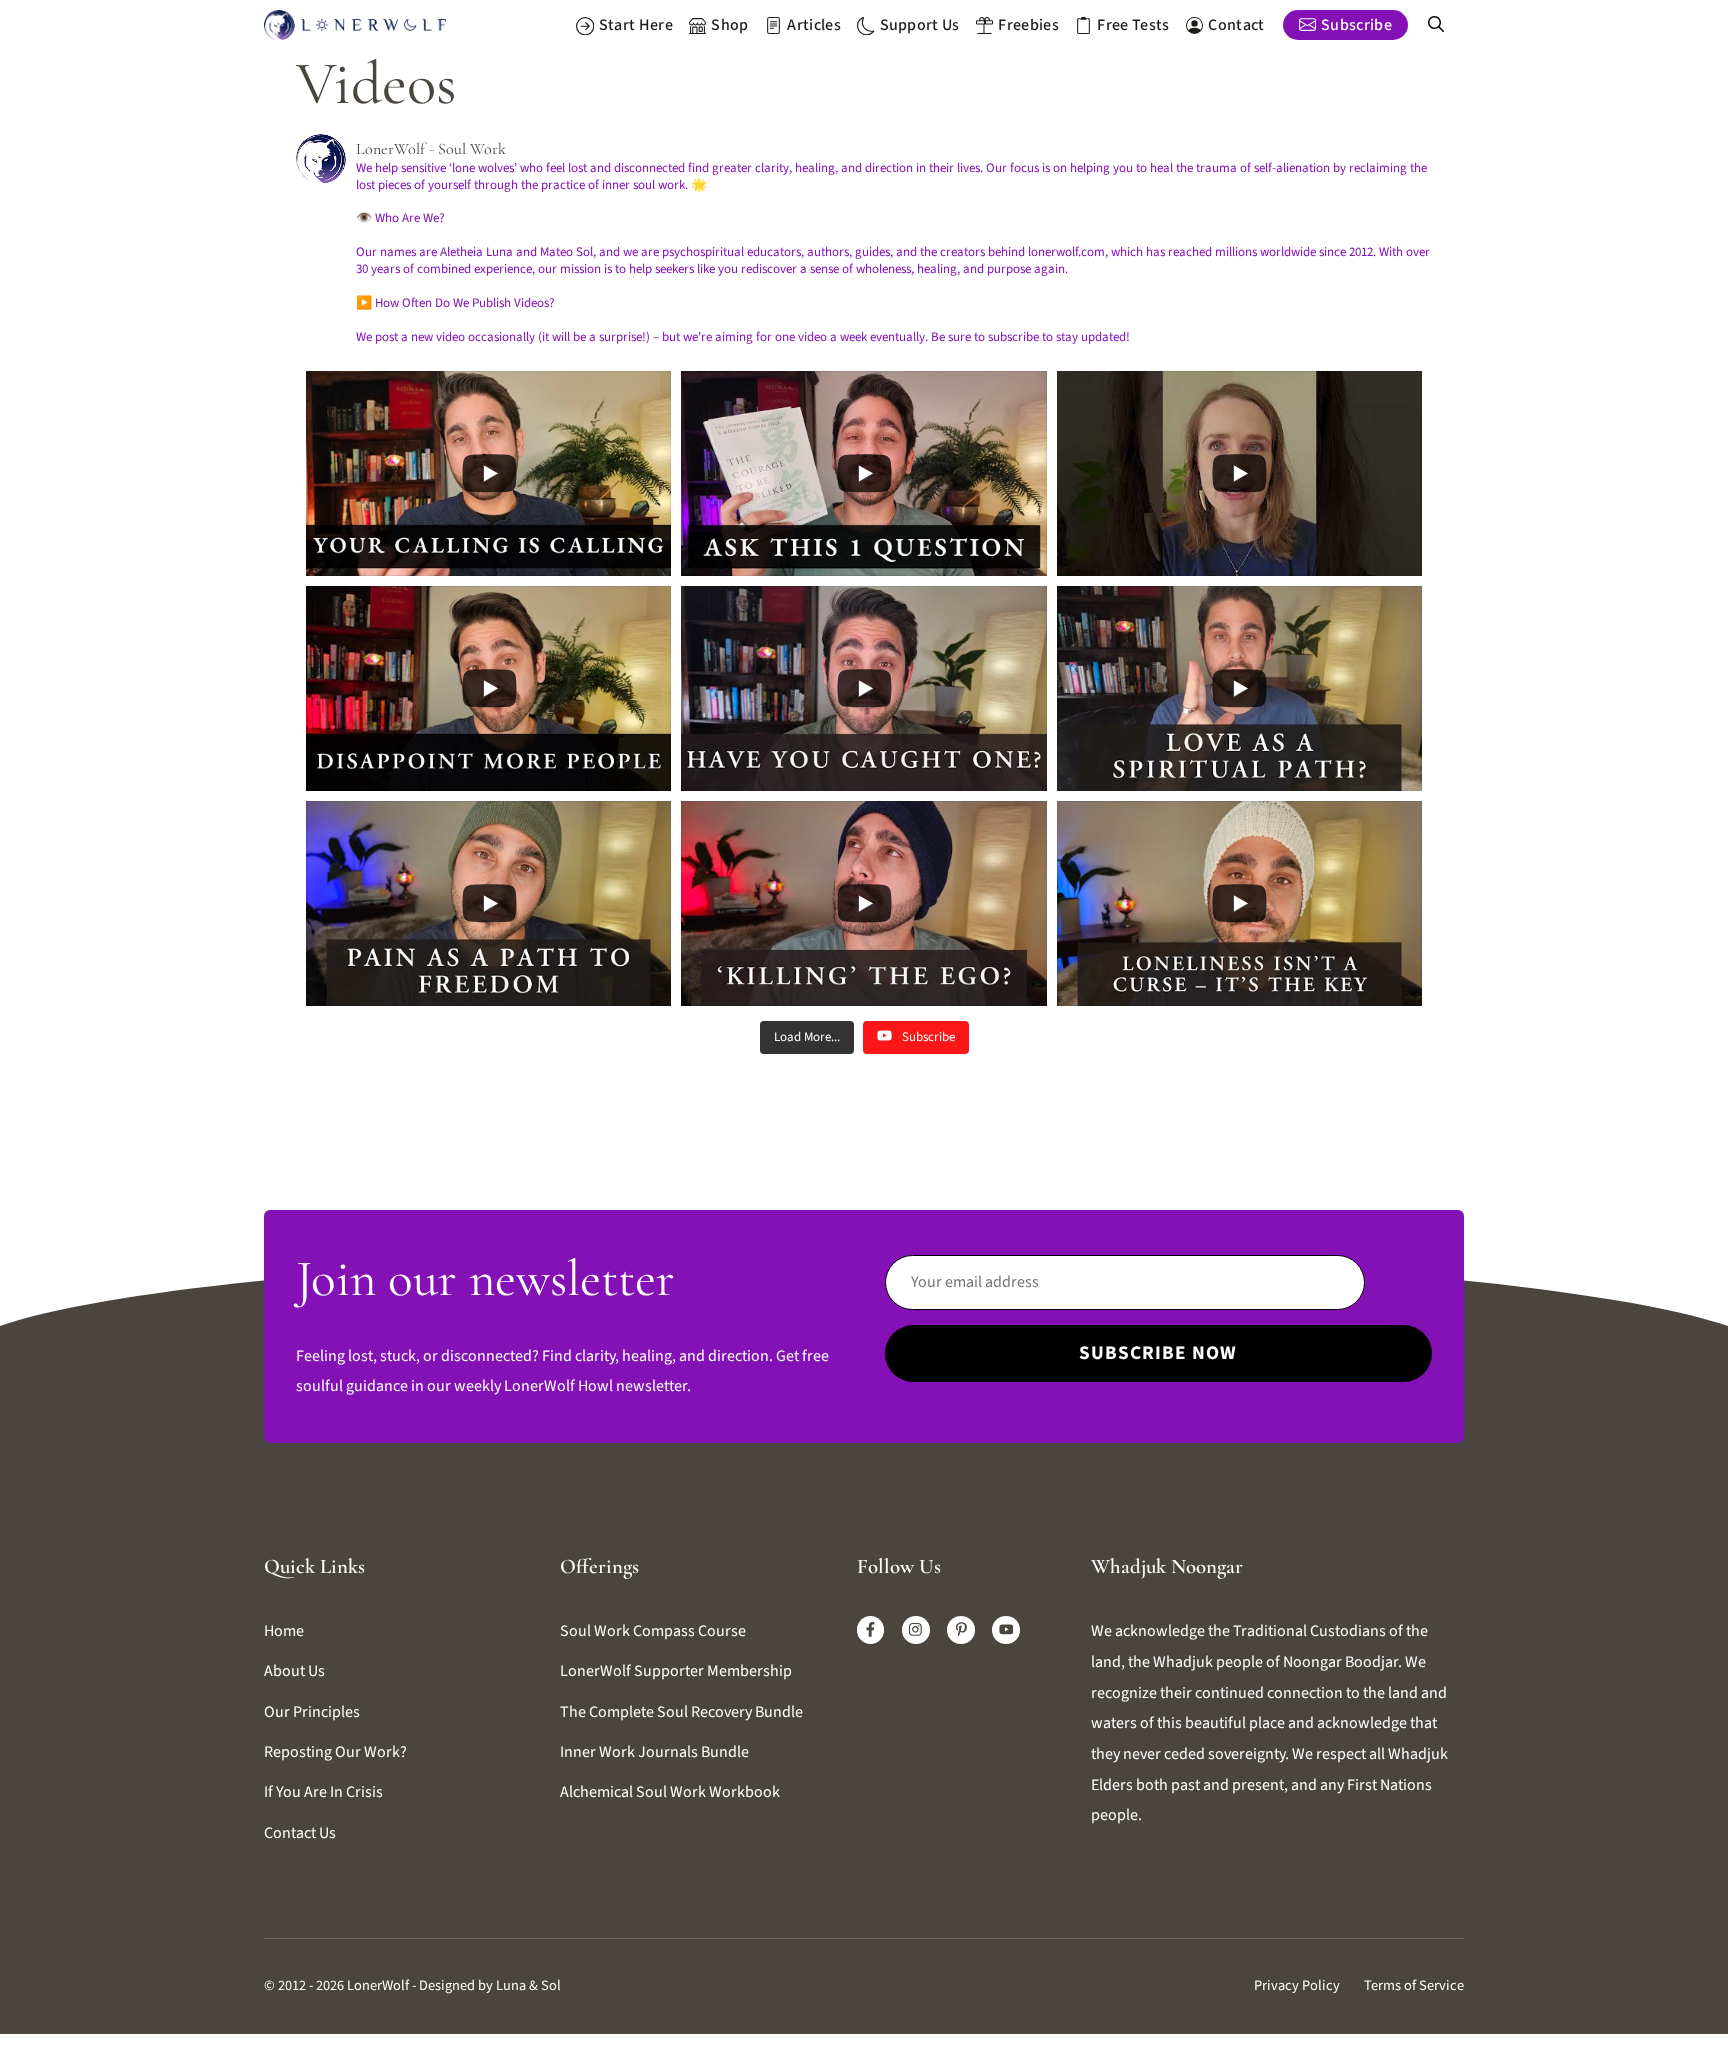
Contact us (300, 1833)
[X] (1006, 1630)
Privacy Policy (1297, 1985)
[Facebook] (871, 1630)
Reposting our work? (335, 1752)
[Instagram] (916, 1630)
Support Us (920, 25)
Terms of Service (1414, 1985)
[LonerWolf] (355, 25)
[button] (1436, 25)
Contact (1236, 25)
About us (294, 1671)
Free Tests (1133, 25)
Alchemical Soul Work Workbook (670, 1792)
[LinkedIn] (961, 1630)
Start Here (636, 25)
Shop (729, 25)
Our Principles (312, 1712)
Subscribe (1356, 25)
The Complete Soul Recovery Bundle (681, 1712)
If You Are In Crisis (323, 1792)
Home (284, 1631)
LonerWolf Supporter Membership (676, 1671)
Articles (814, 25)
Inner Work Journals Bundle (654, 1752)
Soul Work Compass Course (653, 1631)
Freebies (1028, 25)
